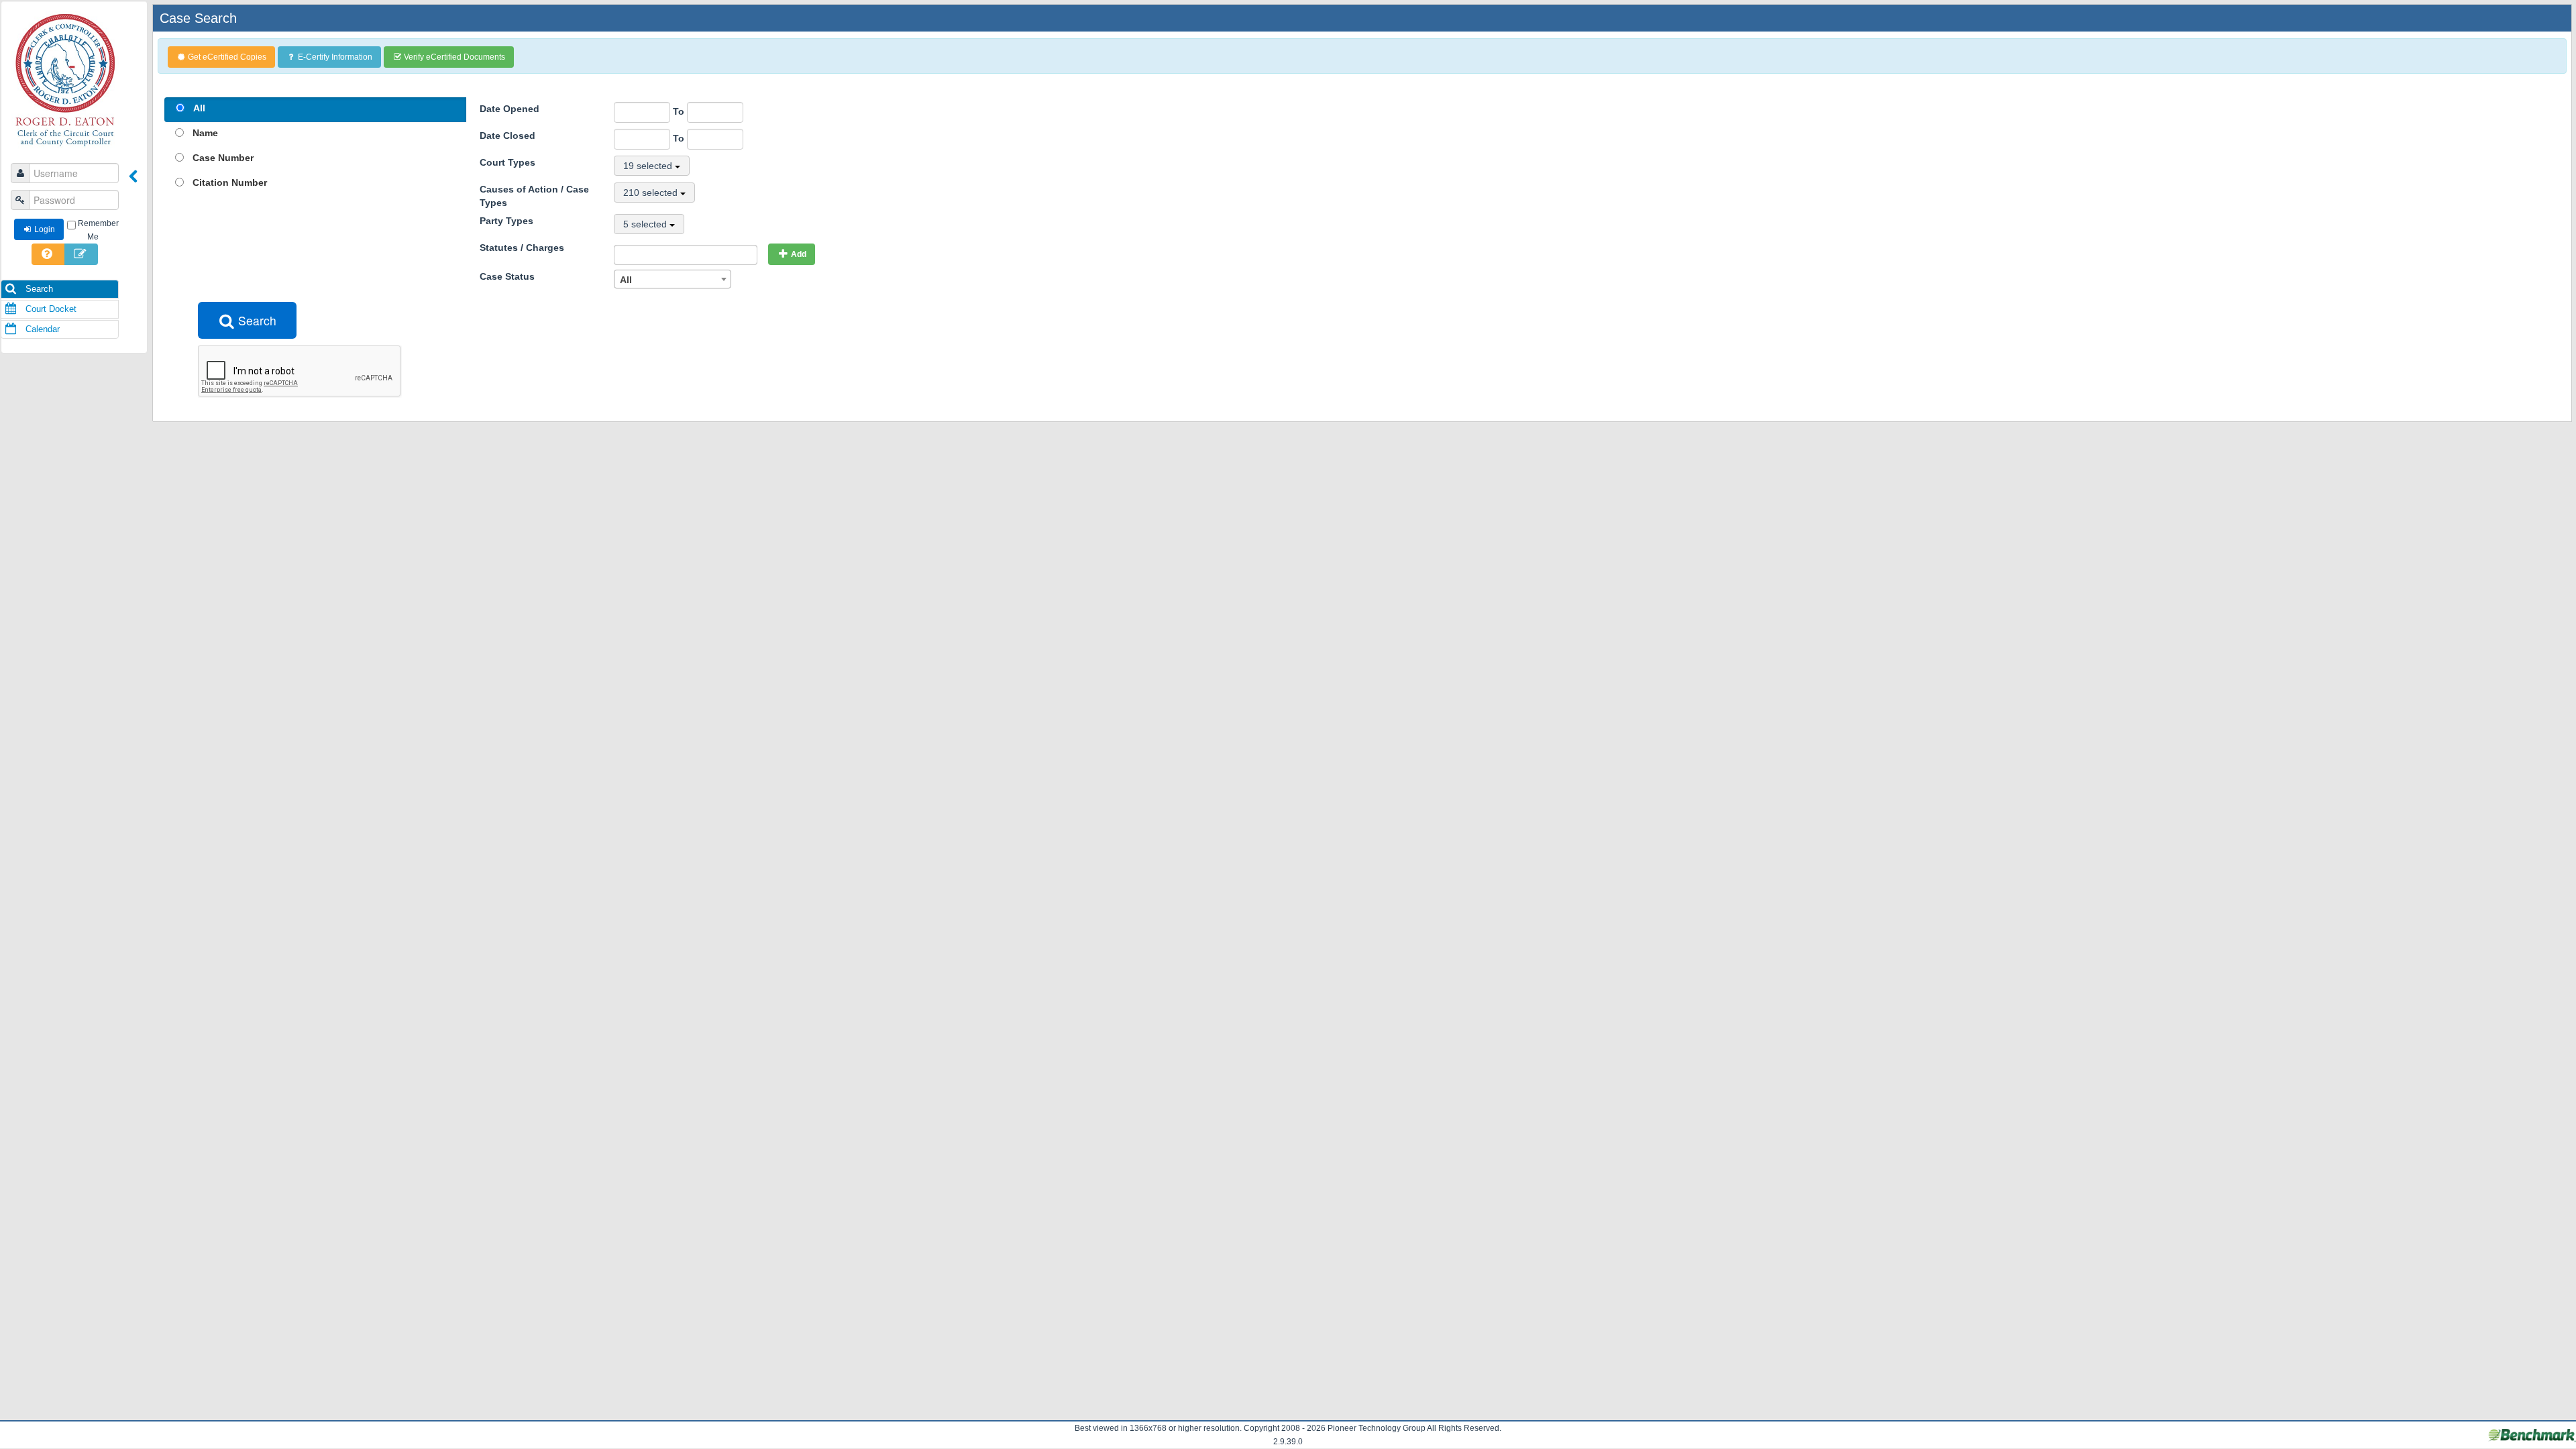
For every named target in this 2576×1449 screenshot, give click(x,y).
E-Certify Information (335, 57)
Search (38, 289)
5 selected (646, 224)
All (199, 108)
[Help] (48, 254)
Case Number (223, 158)
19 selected (649, 166)
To (680, 111)
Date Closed (507, 136)
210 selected (652, 193)
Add (799, 254)
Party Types (506, 221)
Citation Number (230, 182)
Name (205, 133)
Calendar (41, 329)
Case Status (507, 276)
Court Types (507, 162)
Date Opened (509, 109)
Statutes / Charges (522, 248)
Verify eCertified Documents (454, 57)
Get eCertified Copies (227, 57)
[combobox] (673, 279)
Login (45, 229)
